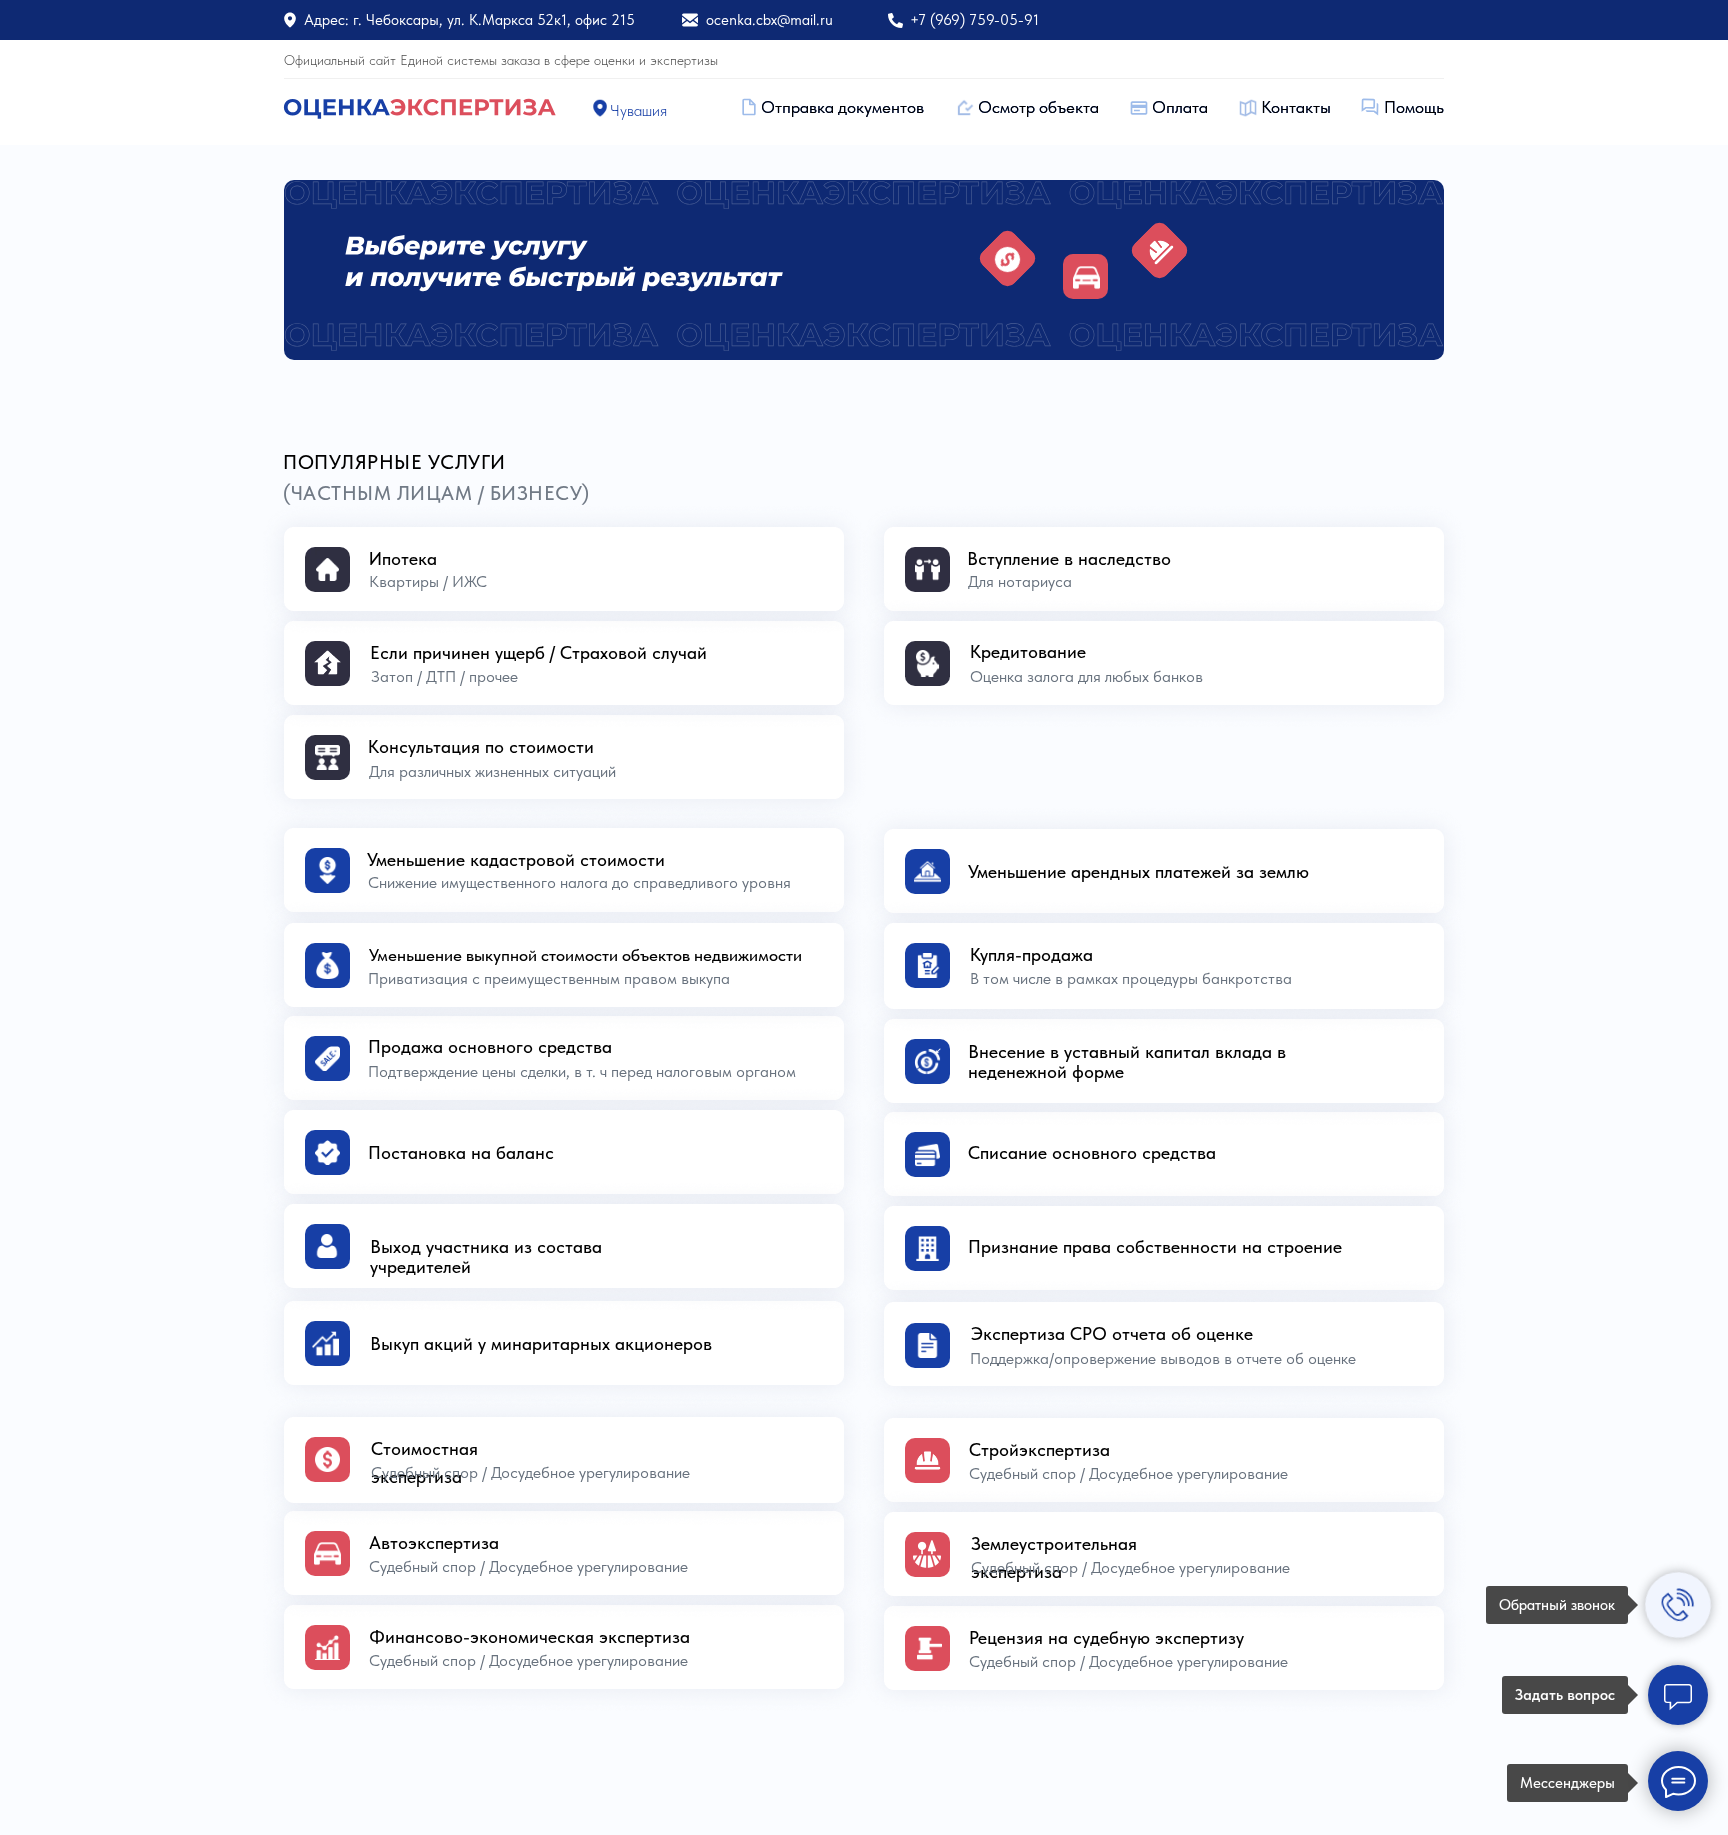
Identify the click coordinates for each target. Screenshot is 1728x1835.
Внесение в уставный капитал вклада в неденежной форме (1127, 1061)
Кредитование (1028, 651)
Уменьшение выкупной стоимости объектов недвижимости (585, 955)
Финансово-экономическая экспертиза (529, 1636)
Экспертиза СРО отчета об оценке (1112, 1333)
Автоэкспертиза (434, 1542)
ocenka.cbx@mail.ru (769, 20)
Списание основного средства (1092, 1152)
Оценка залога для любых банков (1086, 676)
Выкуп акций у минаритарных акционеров (541, 1343)
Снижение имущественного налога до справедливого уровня (579, 882)
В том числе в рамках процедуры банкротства (1131, 978)
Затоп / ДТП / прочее (444, 676)
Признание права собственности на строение (1155, 1246)
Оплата (1180, 107)
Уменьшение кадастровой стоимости (516, 859)
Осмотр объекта (1038, 107)
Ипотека (403, 558)
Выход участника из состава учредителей (486, 1256)
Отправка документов (842, 107)
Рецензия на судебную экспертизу (1106, 1637)
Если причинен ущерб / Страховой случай (538, 652)
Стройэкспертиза (1039, 1449)
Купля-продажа (1031, 954)
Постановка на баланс (461, 1152)
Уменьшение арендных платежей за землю (1138, 871)
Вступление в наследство (1069, 558)
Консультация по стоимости (481, 746)
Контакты (1296, 107)
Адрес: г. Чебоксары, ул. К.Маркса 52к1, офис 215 (469, 20)
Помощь (1414, 107)
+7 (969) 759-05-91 (974, 20)
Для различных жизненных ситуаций (492, 771)
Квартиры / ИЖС (428, 581)
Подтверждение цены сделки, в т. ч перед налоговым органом (582, 1071)
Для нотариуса (1020, 581)
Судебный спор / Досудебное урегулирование (1130, 1567)
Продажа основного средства (490, 1046)
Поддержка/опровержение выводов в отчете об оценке (1163, 1358)
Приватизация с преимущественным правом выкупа (549, 978)
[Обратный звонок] (1678, 1605)
